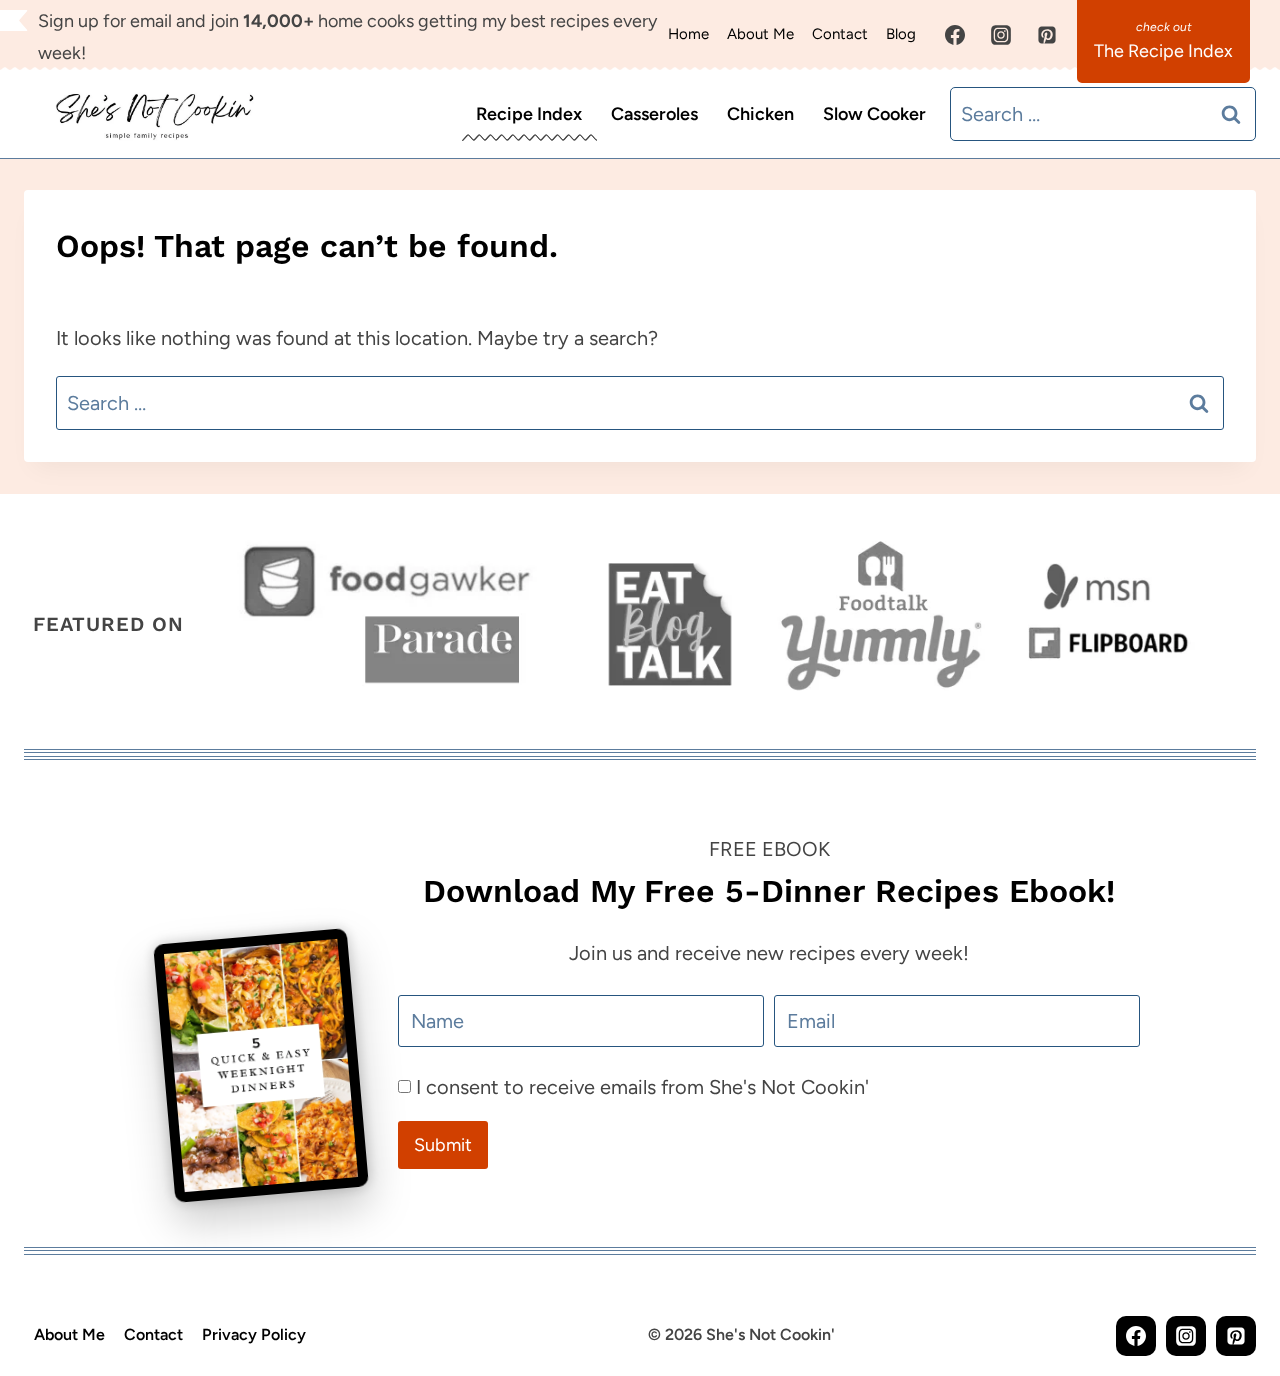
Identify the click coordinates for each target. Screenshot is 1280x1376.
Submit (443, 1145)
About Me (760, 34)
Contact (840, 34)
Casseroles (654, 114)
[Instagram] (1001, 35)
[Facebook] (955, 35)
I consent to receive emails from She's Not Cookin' (642, 1087)
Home (688, 34)
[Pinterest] (1047, 35)
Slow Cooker (874, 114)
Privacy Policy (254, 1334)
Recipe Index (529, 114)
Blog (901, 34)
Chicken (760, 114)
